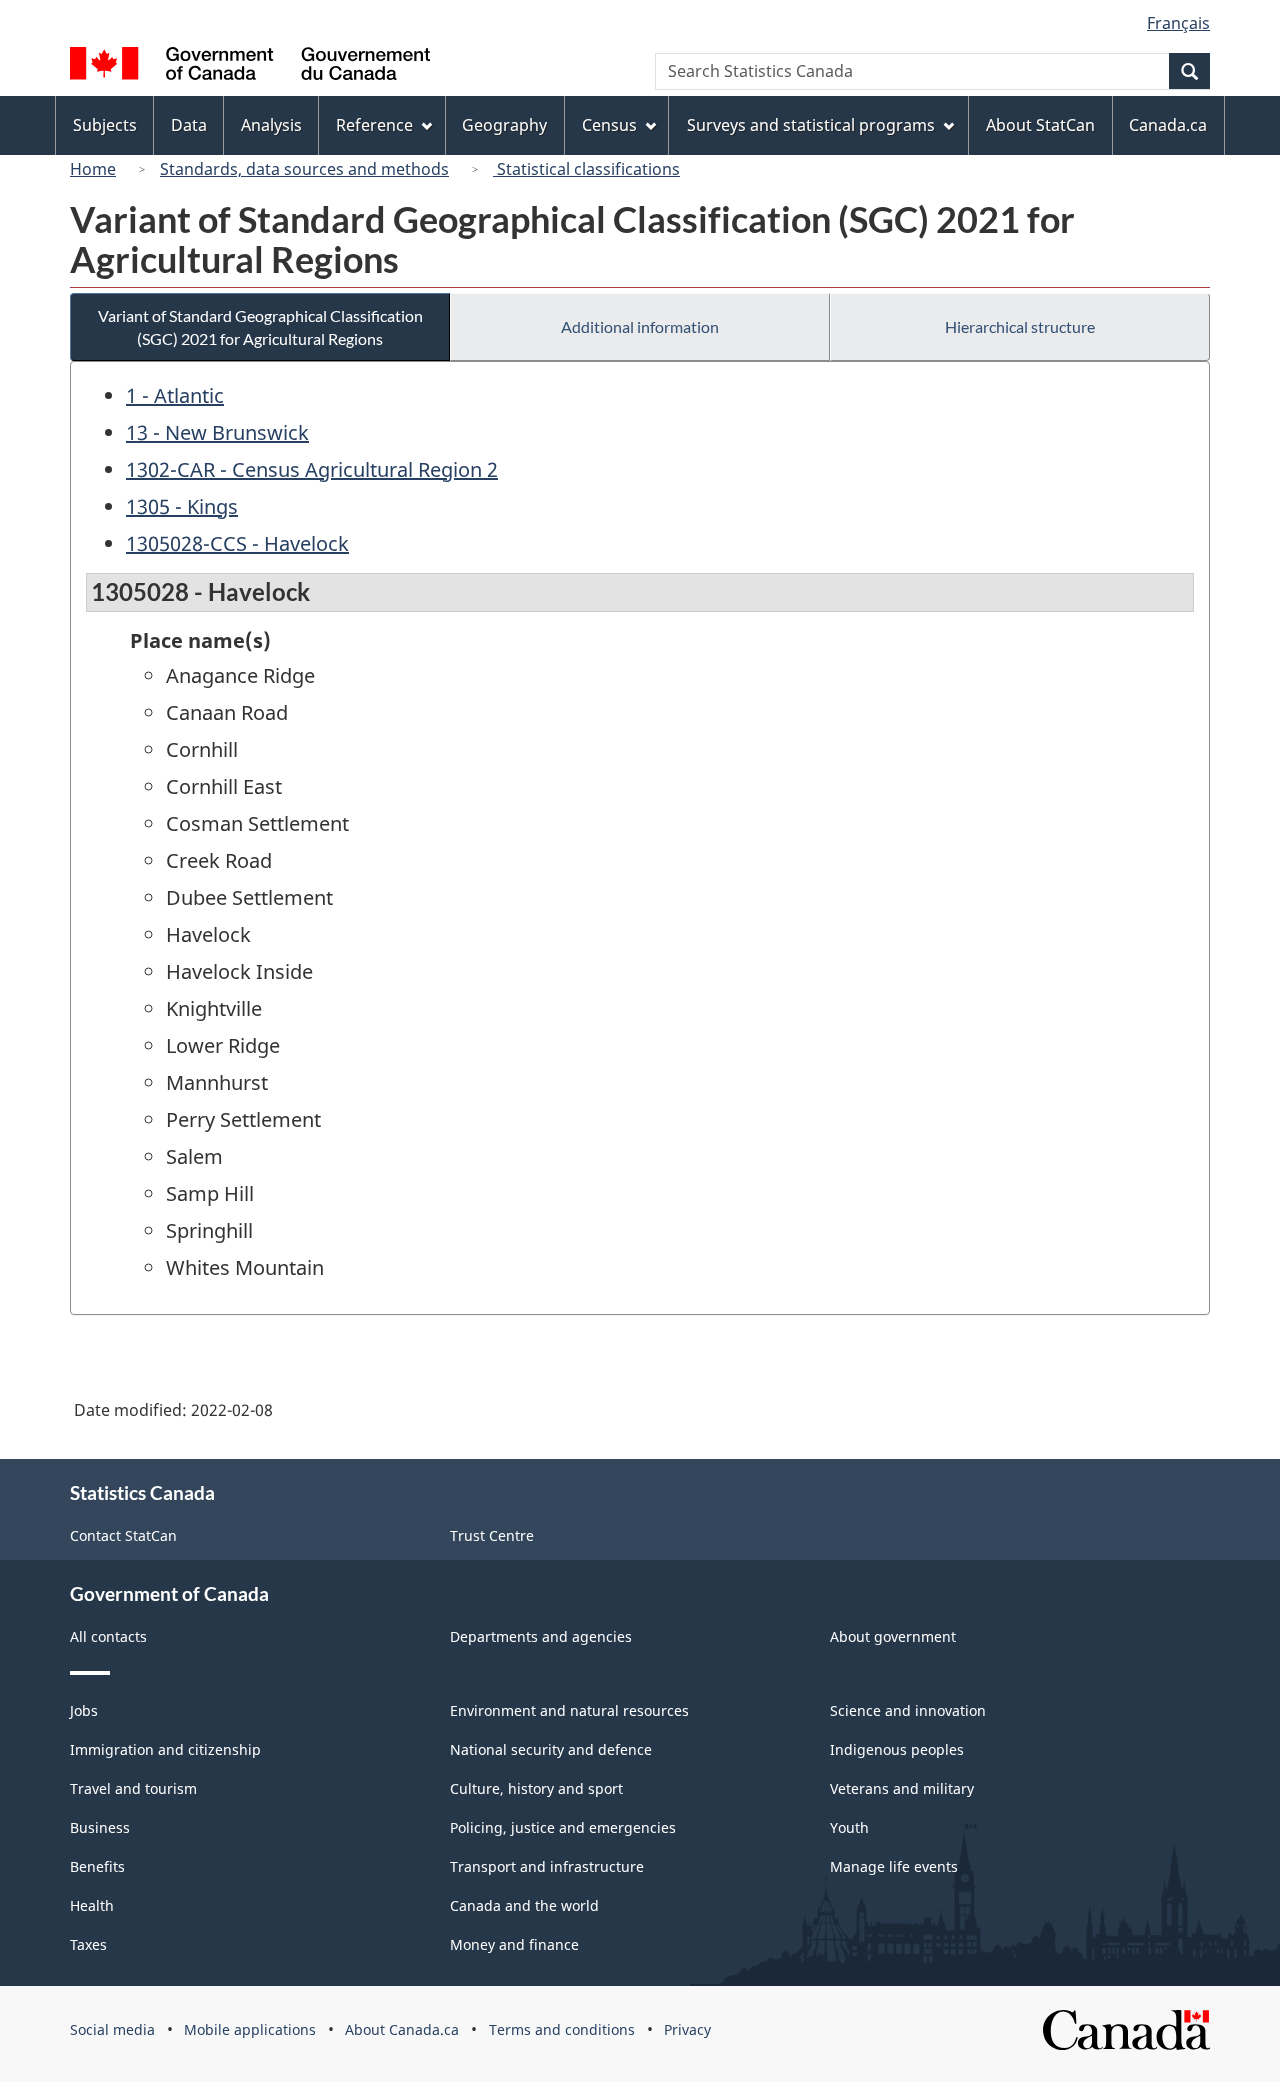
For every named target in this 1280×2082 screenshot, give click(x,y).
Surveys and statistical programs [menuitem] (811, 125)
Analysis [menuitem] (271, 125)
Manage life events (894, 1866)
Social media (112, 2029)
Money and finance (514, 1944)
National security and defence (551, 1749)
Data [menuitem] (189, 125)
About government (893, 1636)
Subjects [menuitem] (105, 125)
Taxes (88, 1944)
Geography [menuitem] (504, 125)
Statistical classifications (586, 169)
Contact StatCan (123, 1535)
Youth (849, 1827)
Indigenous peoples (897, 1749)
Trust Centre (492, 1535)
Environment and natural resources (569, 1710)
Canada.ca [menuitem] (1168, 125)
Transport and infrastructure (547, 1866)
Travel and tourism (133, 1788)
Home (93, 169)
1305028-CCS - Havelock (237, 543)
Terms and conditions (562, 2029)
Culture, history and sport (536, 1788)
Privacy (687, 2029)
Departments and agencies (541, 1636)
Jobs (84, 1710)
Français (1178, 23)
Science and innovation (908, 1710)
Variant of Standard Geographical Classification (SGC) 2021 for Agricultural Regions (260, 327)
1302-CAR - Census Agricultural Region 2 (312, 469)
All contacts (108, 1636)
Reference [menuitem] (374, 125)
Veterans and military (902, 1788)
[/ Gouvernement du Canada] (250, 66)
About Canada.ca (402, 2029)
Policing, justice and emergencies (563, 1827)
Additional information (640, 326)
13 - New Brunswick (217, 432)
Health (92, 1905)
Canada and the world (524, 1905)
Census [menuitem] (609, 125)
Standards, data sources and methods (304, 169)
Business (100, 1827)
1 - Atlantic (175, 395)
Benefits (97, 1866)
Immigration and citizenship (165, 1749)
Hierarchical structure (1020, 326)
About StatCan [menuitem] (1040, 125)
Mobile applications (250, 2029)
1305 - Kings (182, 506)
